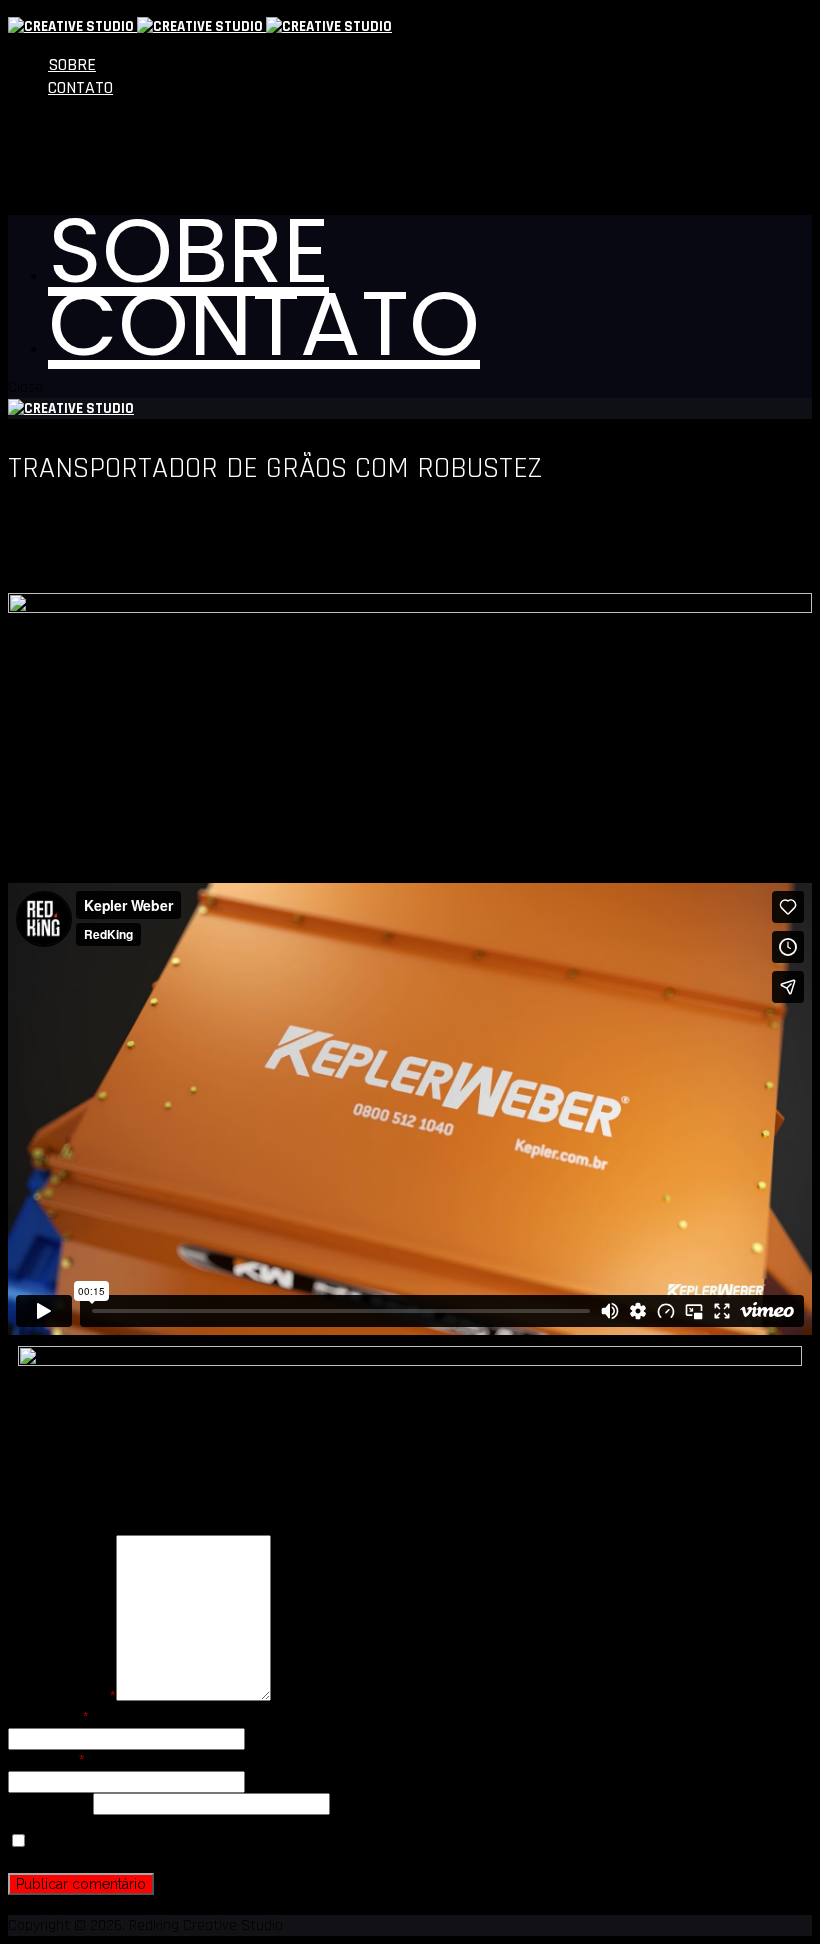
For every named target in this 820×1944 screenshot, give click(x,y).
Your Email (46, 1760)
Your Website (50, 1804)
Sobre (72, 64)
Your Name (48, 1717)
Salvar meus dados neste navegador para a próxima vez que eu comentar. (271, 1842)
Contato (80, 87)
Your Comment (62, 1696)
